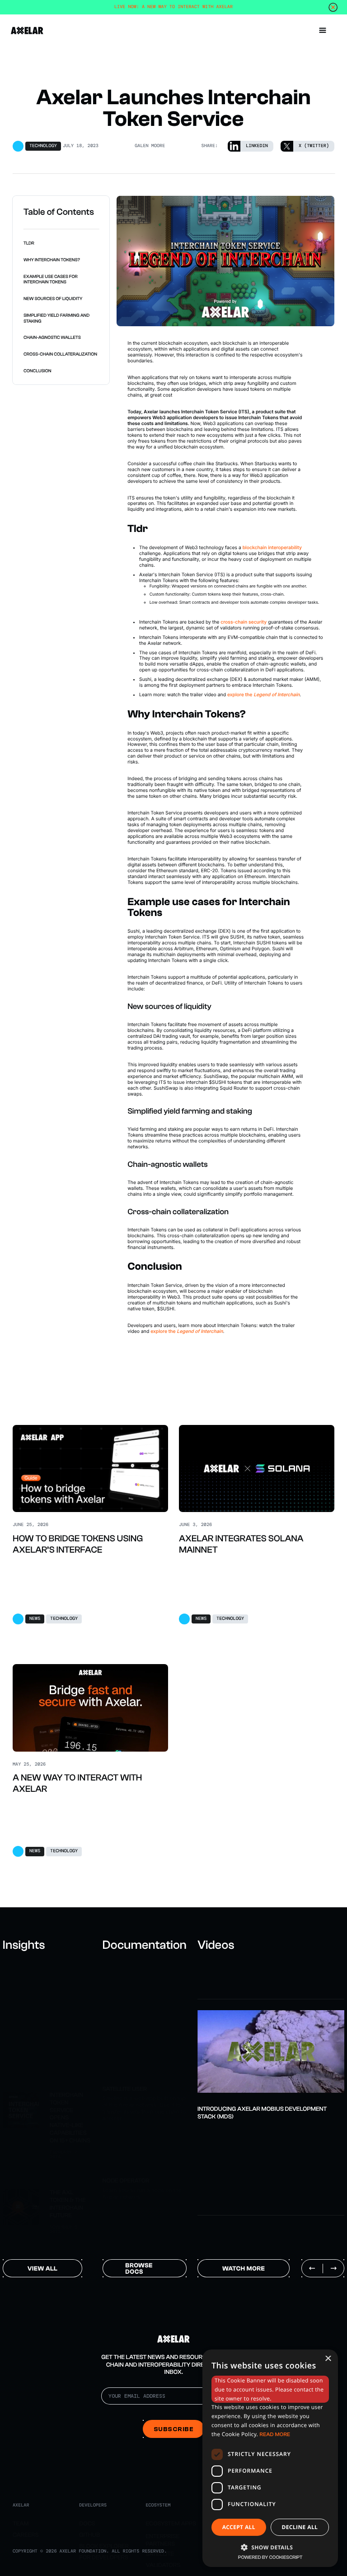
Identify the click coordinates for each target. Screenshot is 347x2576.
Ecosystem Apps (171, 2524)
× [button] (328, 2359)
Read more (275, 2434)
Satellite (160, 2554)
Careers (26, 2535)
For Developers (104, 2558)
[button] (323, 31)
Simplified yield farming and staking (56, 318)
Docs (87, 2524)
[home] (27, 30)
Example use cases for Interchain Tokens (51, 280)
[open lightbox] (271, 2051)
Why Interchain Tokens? (52, 260)
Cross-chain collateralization (60, 354)
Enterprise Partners (162, 2540)
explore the (263, 695)
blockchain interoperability (272, 548)
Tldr (29, 243)
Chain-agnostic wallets (52, 338)
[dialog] (270, 2458)
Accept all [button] (239, 2527)
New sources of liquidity (53, 299)
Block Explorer (104, 2546)
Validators (163, 2565)
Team (21, 2524)
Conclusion (38, 371)
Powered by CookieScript (270, 2557)
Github (89, 2535)
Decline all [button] (300, 2527)
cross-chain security (244, 622)
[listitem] (271, 2060)
